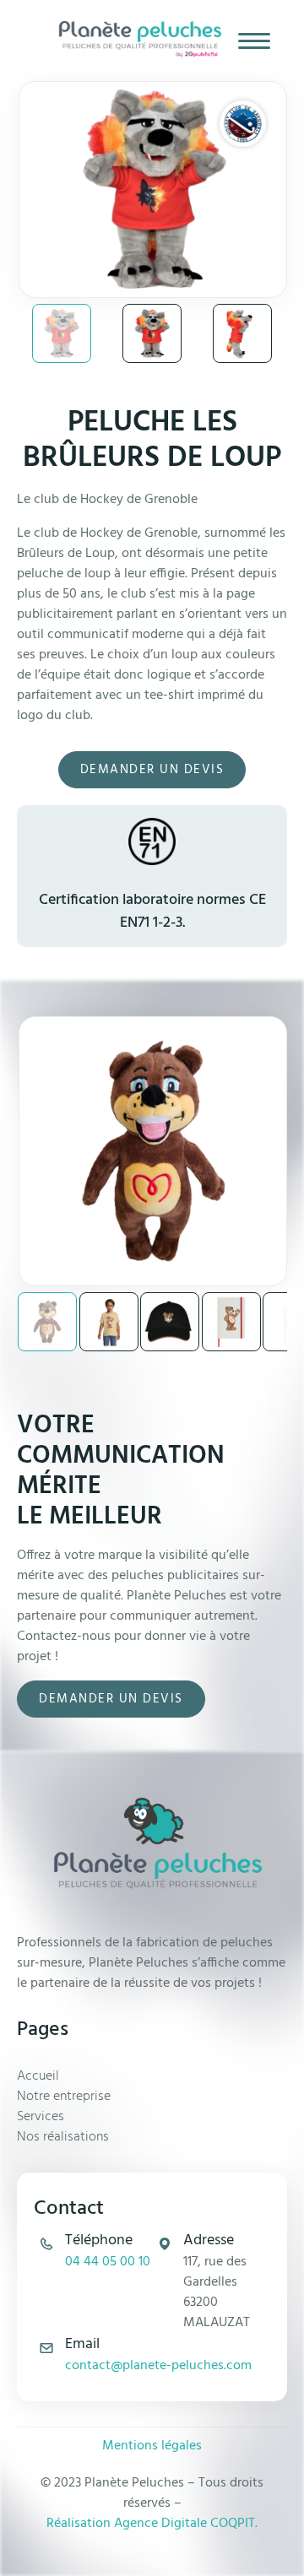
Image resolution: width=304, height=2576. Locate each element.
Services (41, 2117)
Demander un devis (152, 770)
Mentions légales (152, 2446)
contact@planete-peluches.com (158, 2366)
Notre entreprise (64, 2097)
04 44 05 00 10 (108, 2262)
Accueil (38, 2076)
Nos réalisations (63, 2137)
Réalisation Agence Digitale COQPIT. (152, 2524)
